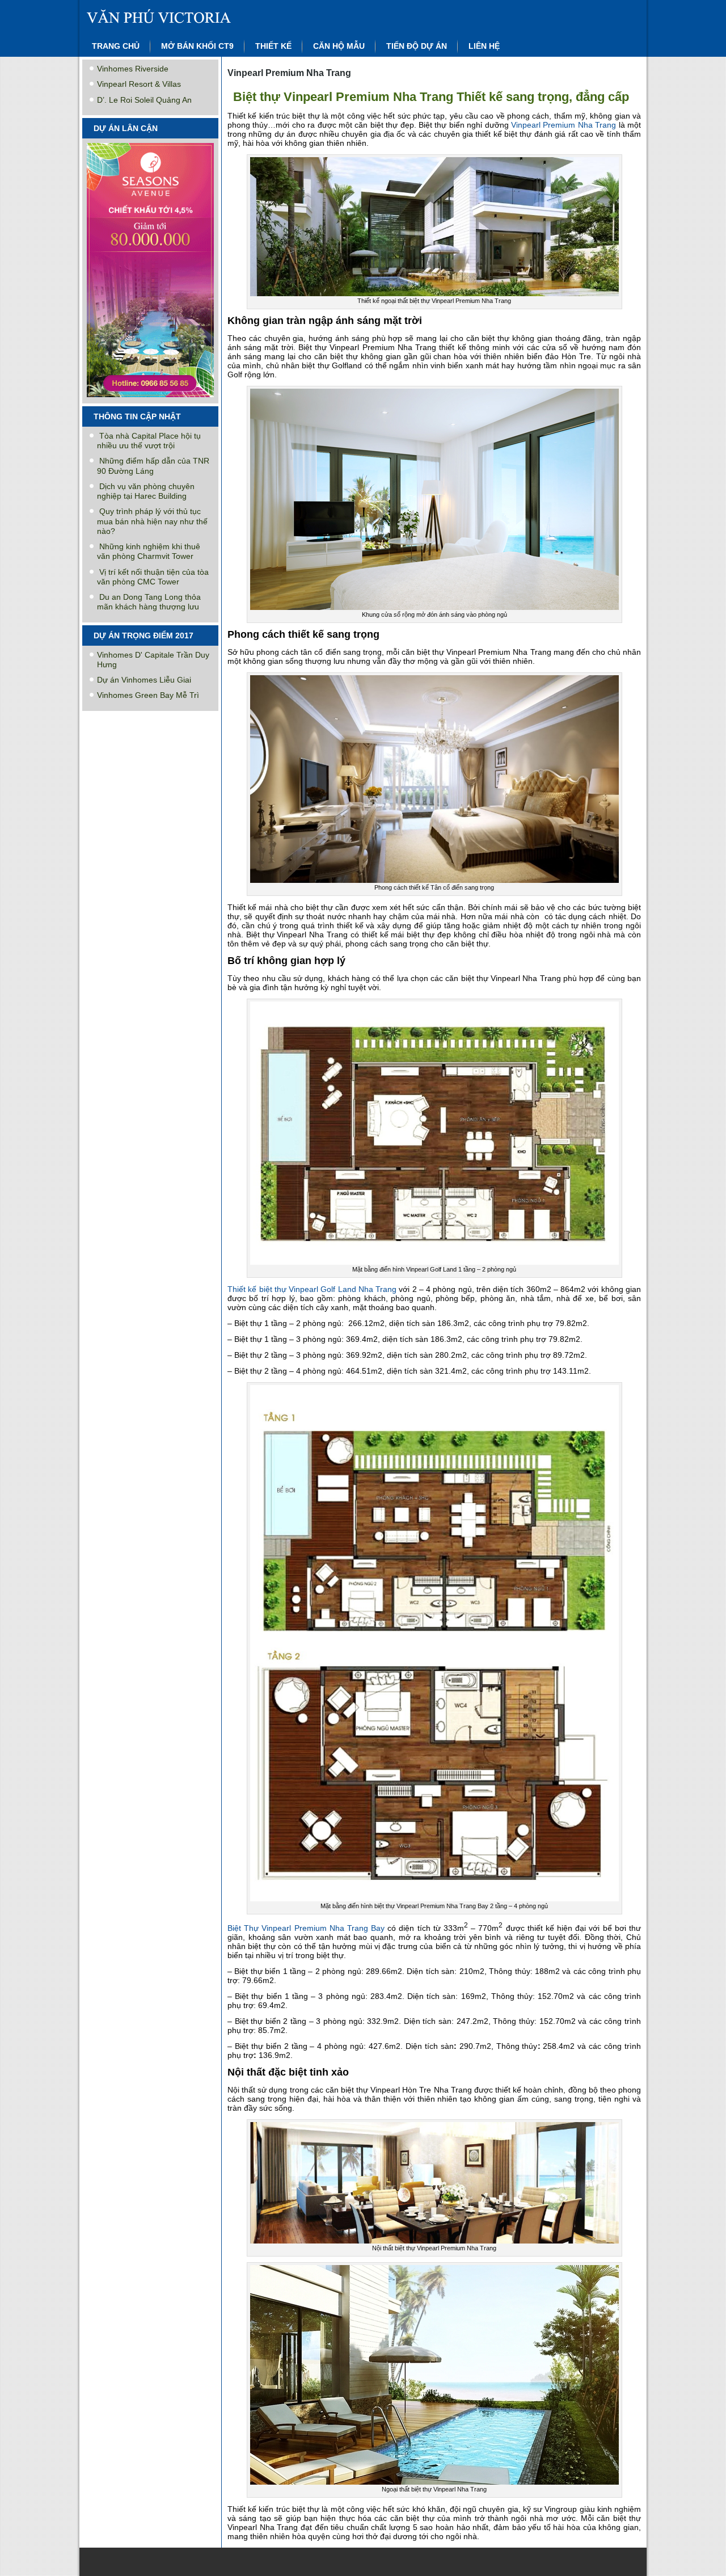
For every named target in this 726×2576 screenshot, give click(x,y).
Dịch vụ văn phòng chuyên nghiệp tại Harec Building (146, 491)
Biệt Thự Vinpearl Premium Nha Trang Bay (306, 1928)
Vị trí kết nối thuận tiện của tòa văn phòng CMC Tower (153, 577)
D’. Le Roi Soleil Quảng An (144, 100)
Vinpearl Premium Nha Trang (564, 125)
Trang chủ (116, 46)
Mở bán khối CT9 (197, 46)
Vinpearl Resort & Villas (139, 84)
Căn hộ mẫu (339, 46)
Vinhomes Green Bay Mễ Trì (148, 695)
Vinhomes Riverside (133, 69)
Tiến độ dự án (417, 46)
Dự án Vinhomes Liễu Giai (144, 680)
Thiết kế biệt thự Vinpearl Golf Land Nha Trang (312, 1289)
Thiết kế (273, 46)
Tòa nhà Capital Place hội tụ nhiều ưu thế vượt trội (149, 441)
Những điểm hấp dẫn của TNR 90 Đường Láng (153, 466)
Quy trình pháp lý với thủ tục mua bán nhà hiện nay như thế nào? (152, 521)
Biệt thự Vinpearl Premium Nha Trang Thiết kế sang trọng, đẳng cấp (431, 97)
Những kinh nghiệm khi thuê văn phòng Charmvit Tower (149, 551)
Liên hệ (484, 46)
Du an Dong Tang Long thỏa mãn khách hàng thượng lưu (149, 602)
